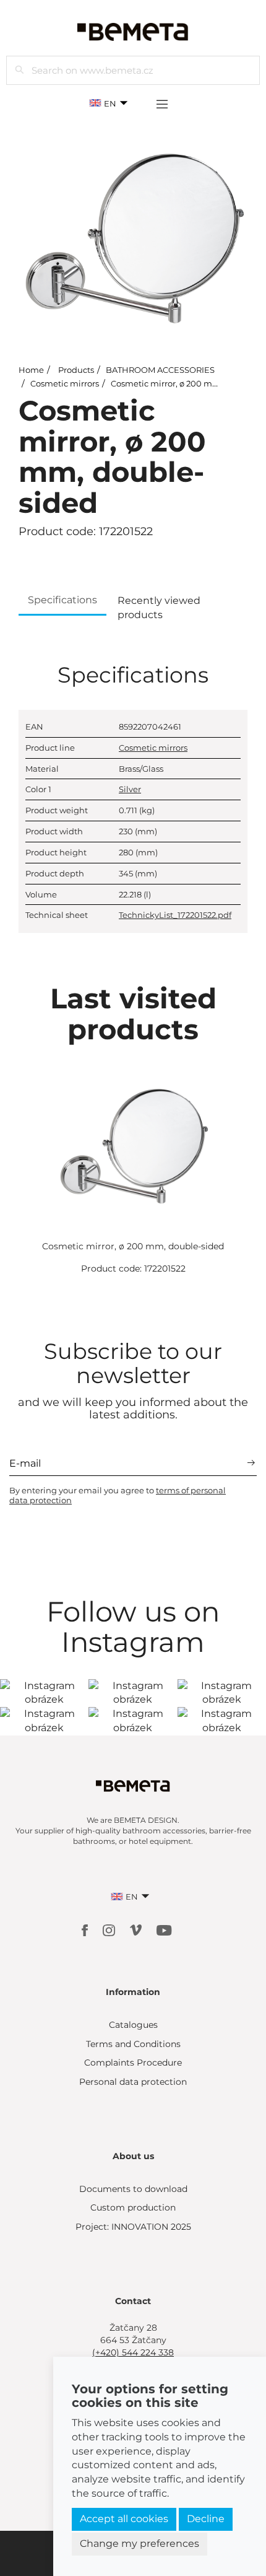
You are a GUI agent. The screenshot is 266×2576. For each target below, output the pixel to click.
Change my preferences (139, 2543)
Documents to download (133, 2189)
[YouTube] (164, 1930)
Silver (130, 789)
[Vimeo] (137, 1930)
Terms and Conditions (133, 2044)
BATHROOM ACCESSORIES (160, 370)
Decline (206, 2519)
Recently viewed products (159, 608)
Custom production (133, 2207)
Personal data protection (133, 2082)
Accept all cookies (124, 2519)
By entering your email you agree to (118, 1495)
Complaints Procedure (133, 2063)
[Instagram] (110, 1930)
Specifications (62, 600)
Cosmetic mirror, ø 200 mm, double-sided (133, 1246)
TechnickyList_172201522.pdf (175, 915)
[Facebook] (86, 1930)
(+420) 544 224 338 (133, 2352)
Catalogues (133, 2025)
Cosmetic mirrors (65, 383)
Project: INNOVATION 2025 (133, 2227)
